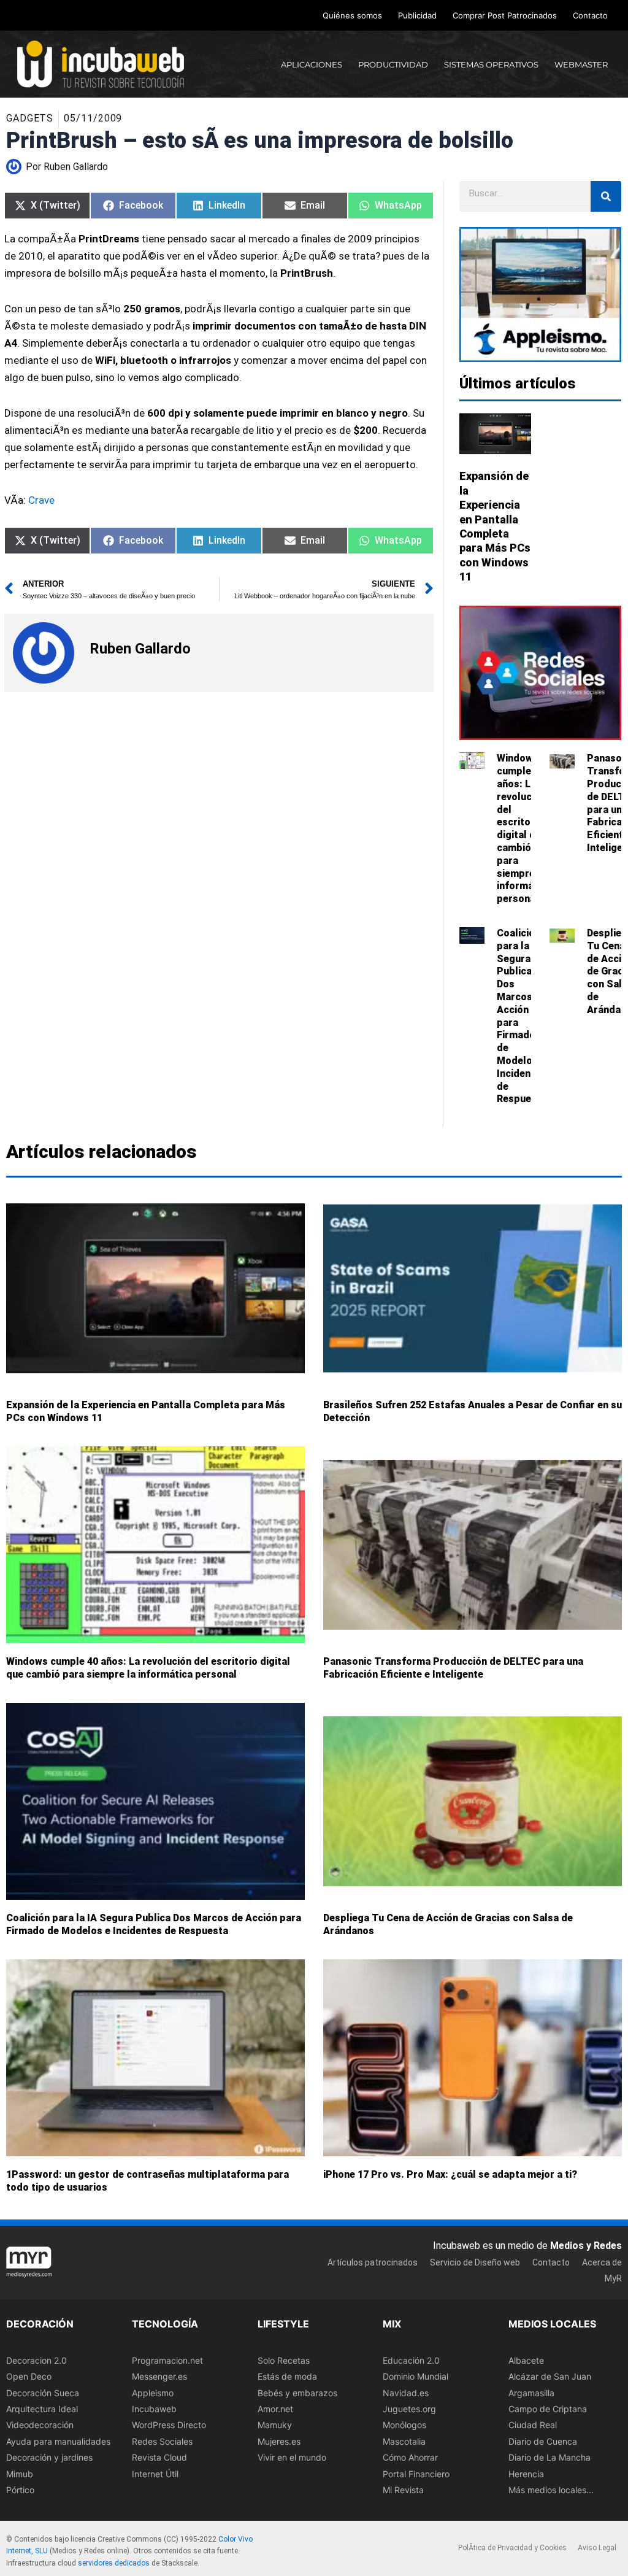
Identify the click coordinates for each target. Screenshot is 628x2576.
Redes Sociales (162, 2441)
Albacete (526, 2360)
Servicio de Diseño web (475, 2262)
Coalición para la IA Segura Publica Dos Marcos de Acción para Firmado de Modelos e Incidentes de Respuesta (154, 1925)
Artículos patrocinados (373, 2262)
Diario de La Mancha (549, 2457)
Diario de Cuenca (543, 2441)
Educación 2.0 (411, 2360)
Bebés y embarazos (297, 2393)
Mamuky (275, 2425)
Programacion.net (167, 2360)
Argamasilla (531, 2393)
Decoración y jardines (49, 2457)
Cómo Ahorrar (410, 2457)
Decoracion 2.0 (36, 2360)
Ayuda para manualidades (58, 2441)
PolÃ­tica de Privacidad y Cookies (512, 2548)
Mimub (20, 2474)
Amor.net (275, 2409)
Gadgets (30, 118)
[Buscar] (606, 196)
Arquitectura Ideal (42, 2409)
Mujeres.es (279, 2441)
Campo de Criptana (548, 2409)
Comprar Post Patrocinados (505, 15)
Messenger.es (159, 2376)
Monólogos (404, 2425)
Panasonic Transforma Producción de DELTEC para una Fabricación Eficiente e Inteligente (453, 1668)
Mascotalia (404, 2441)
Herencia (526, 2474)
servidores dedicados (114, 2563)
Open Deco (29, 2376)
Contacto (590, 15)
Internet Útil (155, 2474)
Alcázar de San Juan (550, 2376)
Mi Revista (403, 2490)
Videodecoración (40, 2425)
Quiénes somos (352, 15)
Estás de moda (287, 2376)
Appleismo (153, 2393)
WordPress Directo (169, 2425)
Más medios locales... (551, 2490)
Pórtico (20, 2490)
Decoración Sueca (43, 2393)
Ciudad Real (533, 2425)
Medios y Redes (586, 2246)
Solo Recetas (284, 2360)
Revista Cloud (159, 2457)
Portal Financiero (416, 2474)
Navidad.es (406, 2393)
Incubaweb (154, 2409)
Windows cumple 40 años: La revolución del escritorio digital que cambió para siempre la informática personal (524, 828)
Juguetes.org (409, 2409)
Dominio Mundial (415, 2376)
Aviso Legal (597, 2548)
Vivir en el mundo (292, 2457)
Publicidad (417, 15)
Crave (41, 500)
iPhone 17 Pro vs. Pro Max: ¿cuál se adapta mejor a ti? (450, 2175)
